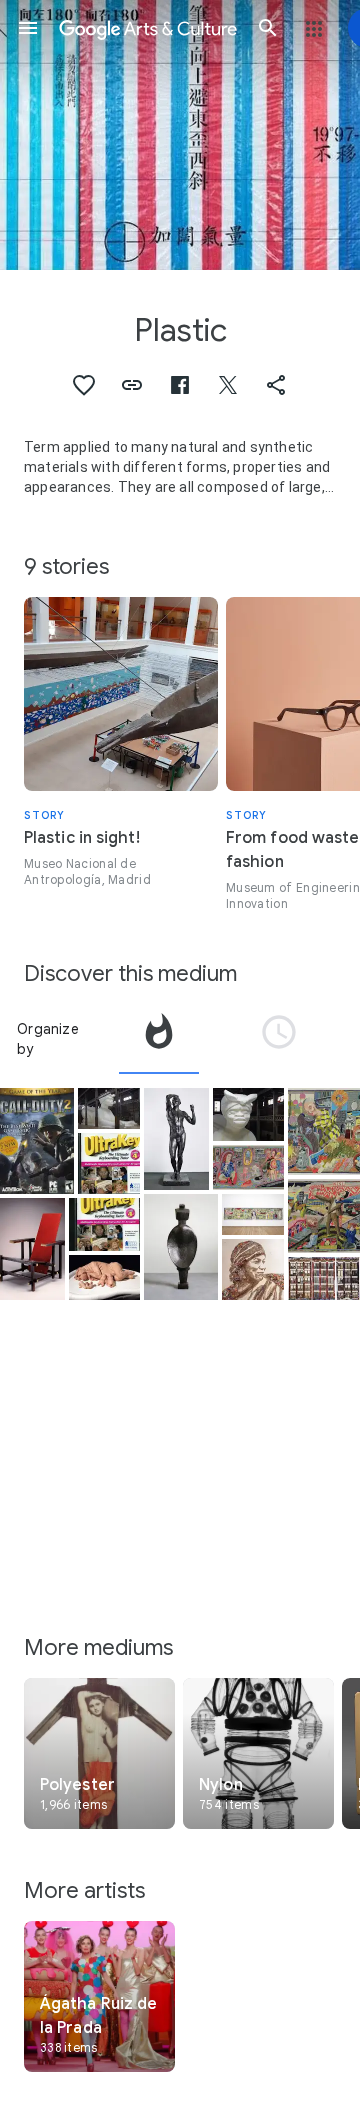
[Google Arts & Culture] (148, 28)
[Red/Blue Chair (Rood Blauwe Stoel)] (32, 1249)
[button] (28, 28)
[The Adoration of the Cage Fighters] (248, 1167)
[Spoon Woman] (181, 1247)
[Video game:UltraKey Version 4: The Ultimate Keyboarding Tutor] (104, 1224)
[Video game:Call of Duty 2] (37, 1141)
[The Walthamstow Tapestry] (253, 1214)
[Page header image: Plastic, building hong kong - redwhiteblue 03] (180, 135)
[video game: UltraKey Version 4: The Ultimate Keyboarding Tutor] (109, 1163)
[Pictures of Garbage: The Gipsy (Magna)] (253, 1269)
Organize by (48, 1039)
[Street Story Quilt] (324, 1278)
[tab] (159, 1039)
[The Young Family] (104, 1277)
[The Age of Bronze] (176, 1139)
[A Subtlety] (109, 1108)
